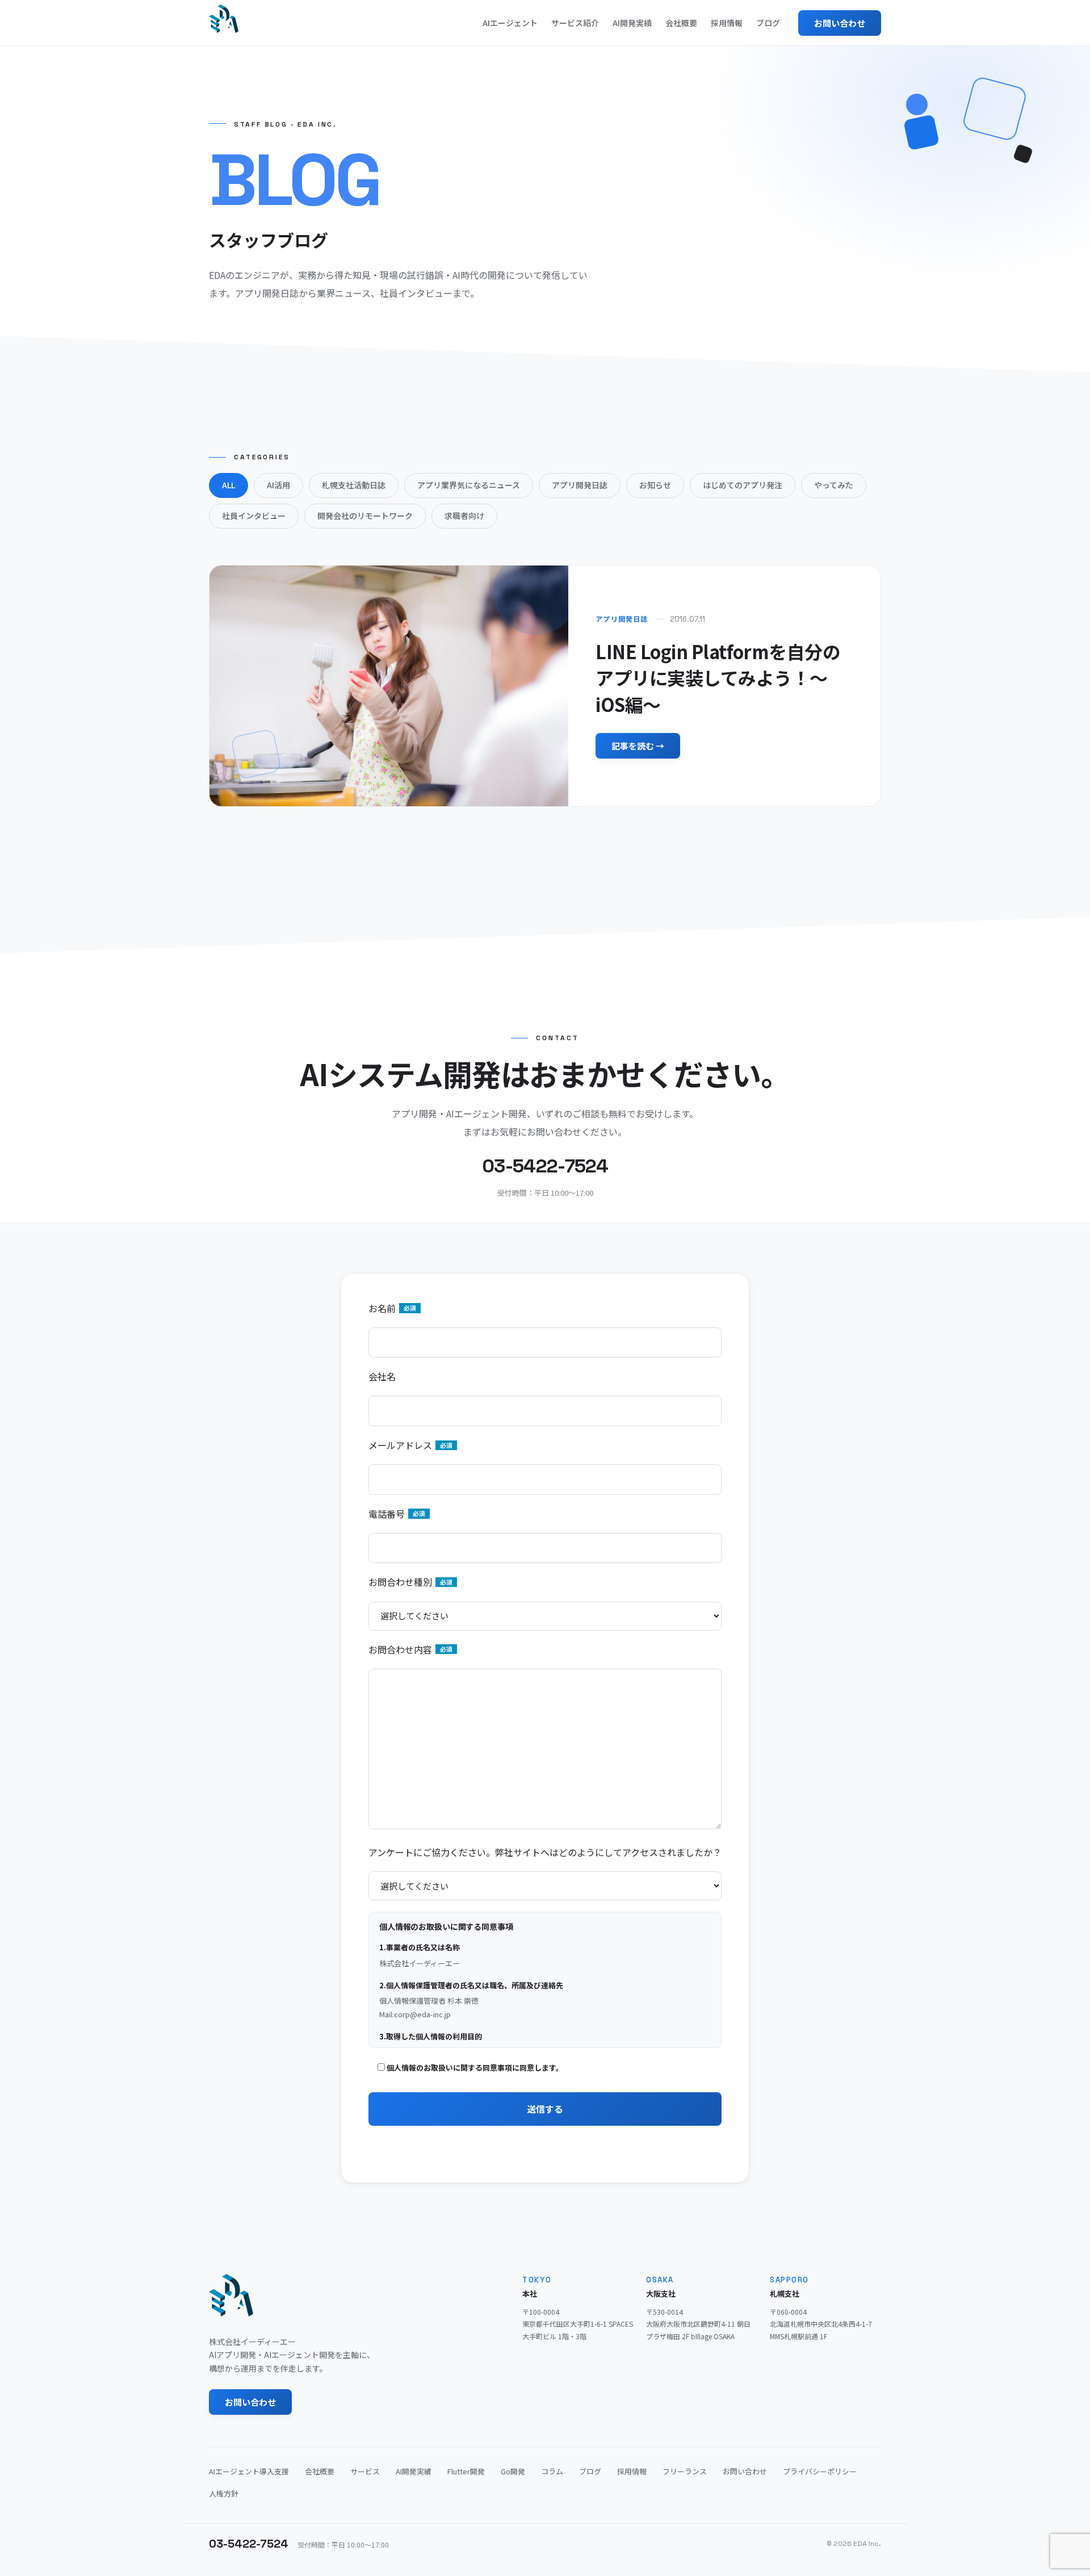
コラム (552, 2471)
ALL (229, 485)
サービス (365, 2471)
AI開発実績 (632, 23)
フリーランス (685, 2471)
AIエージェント (510, 23)
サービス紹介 (575, 23)
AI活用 (278, 485)
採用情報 (727, 23)
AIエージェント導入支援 (249, 2471)
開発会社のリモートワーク (365, 516)
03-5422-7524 (249, 2544)
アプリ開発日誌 (580, 485)
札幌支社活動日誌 (354, 485)
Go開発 (513, 2471)
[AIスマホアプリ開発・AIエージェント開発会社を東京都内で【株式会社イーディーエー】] (224, 19)
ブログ (768, 23)
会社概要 (681, 23)
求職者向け (464, 516)
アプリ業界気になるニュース (469, 485)
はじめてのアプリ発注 (743, 485)
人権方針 (224, 2493)
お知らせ (655, 485)
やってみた (834, 485)
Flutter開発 (466, 2471)
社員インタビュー (254, 516)
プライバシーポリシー (820, 2471)
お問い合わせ (840, 23)
